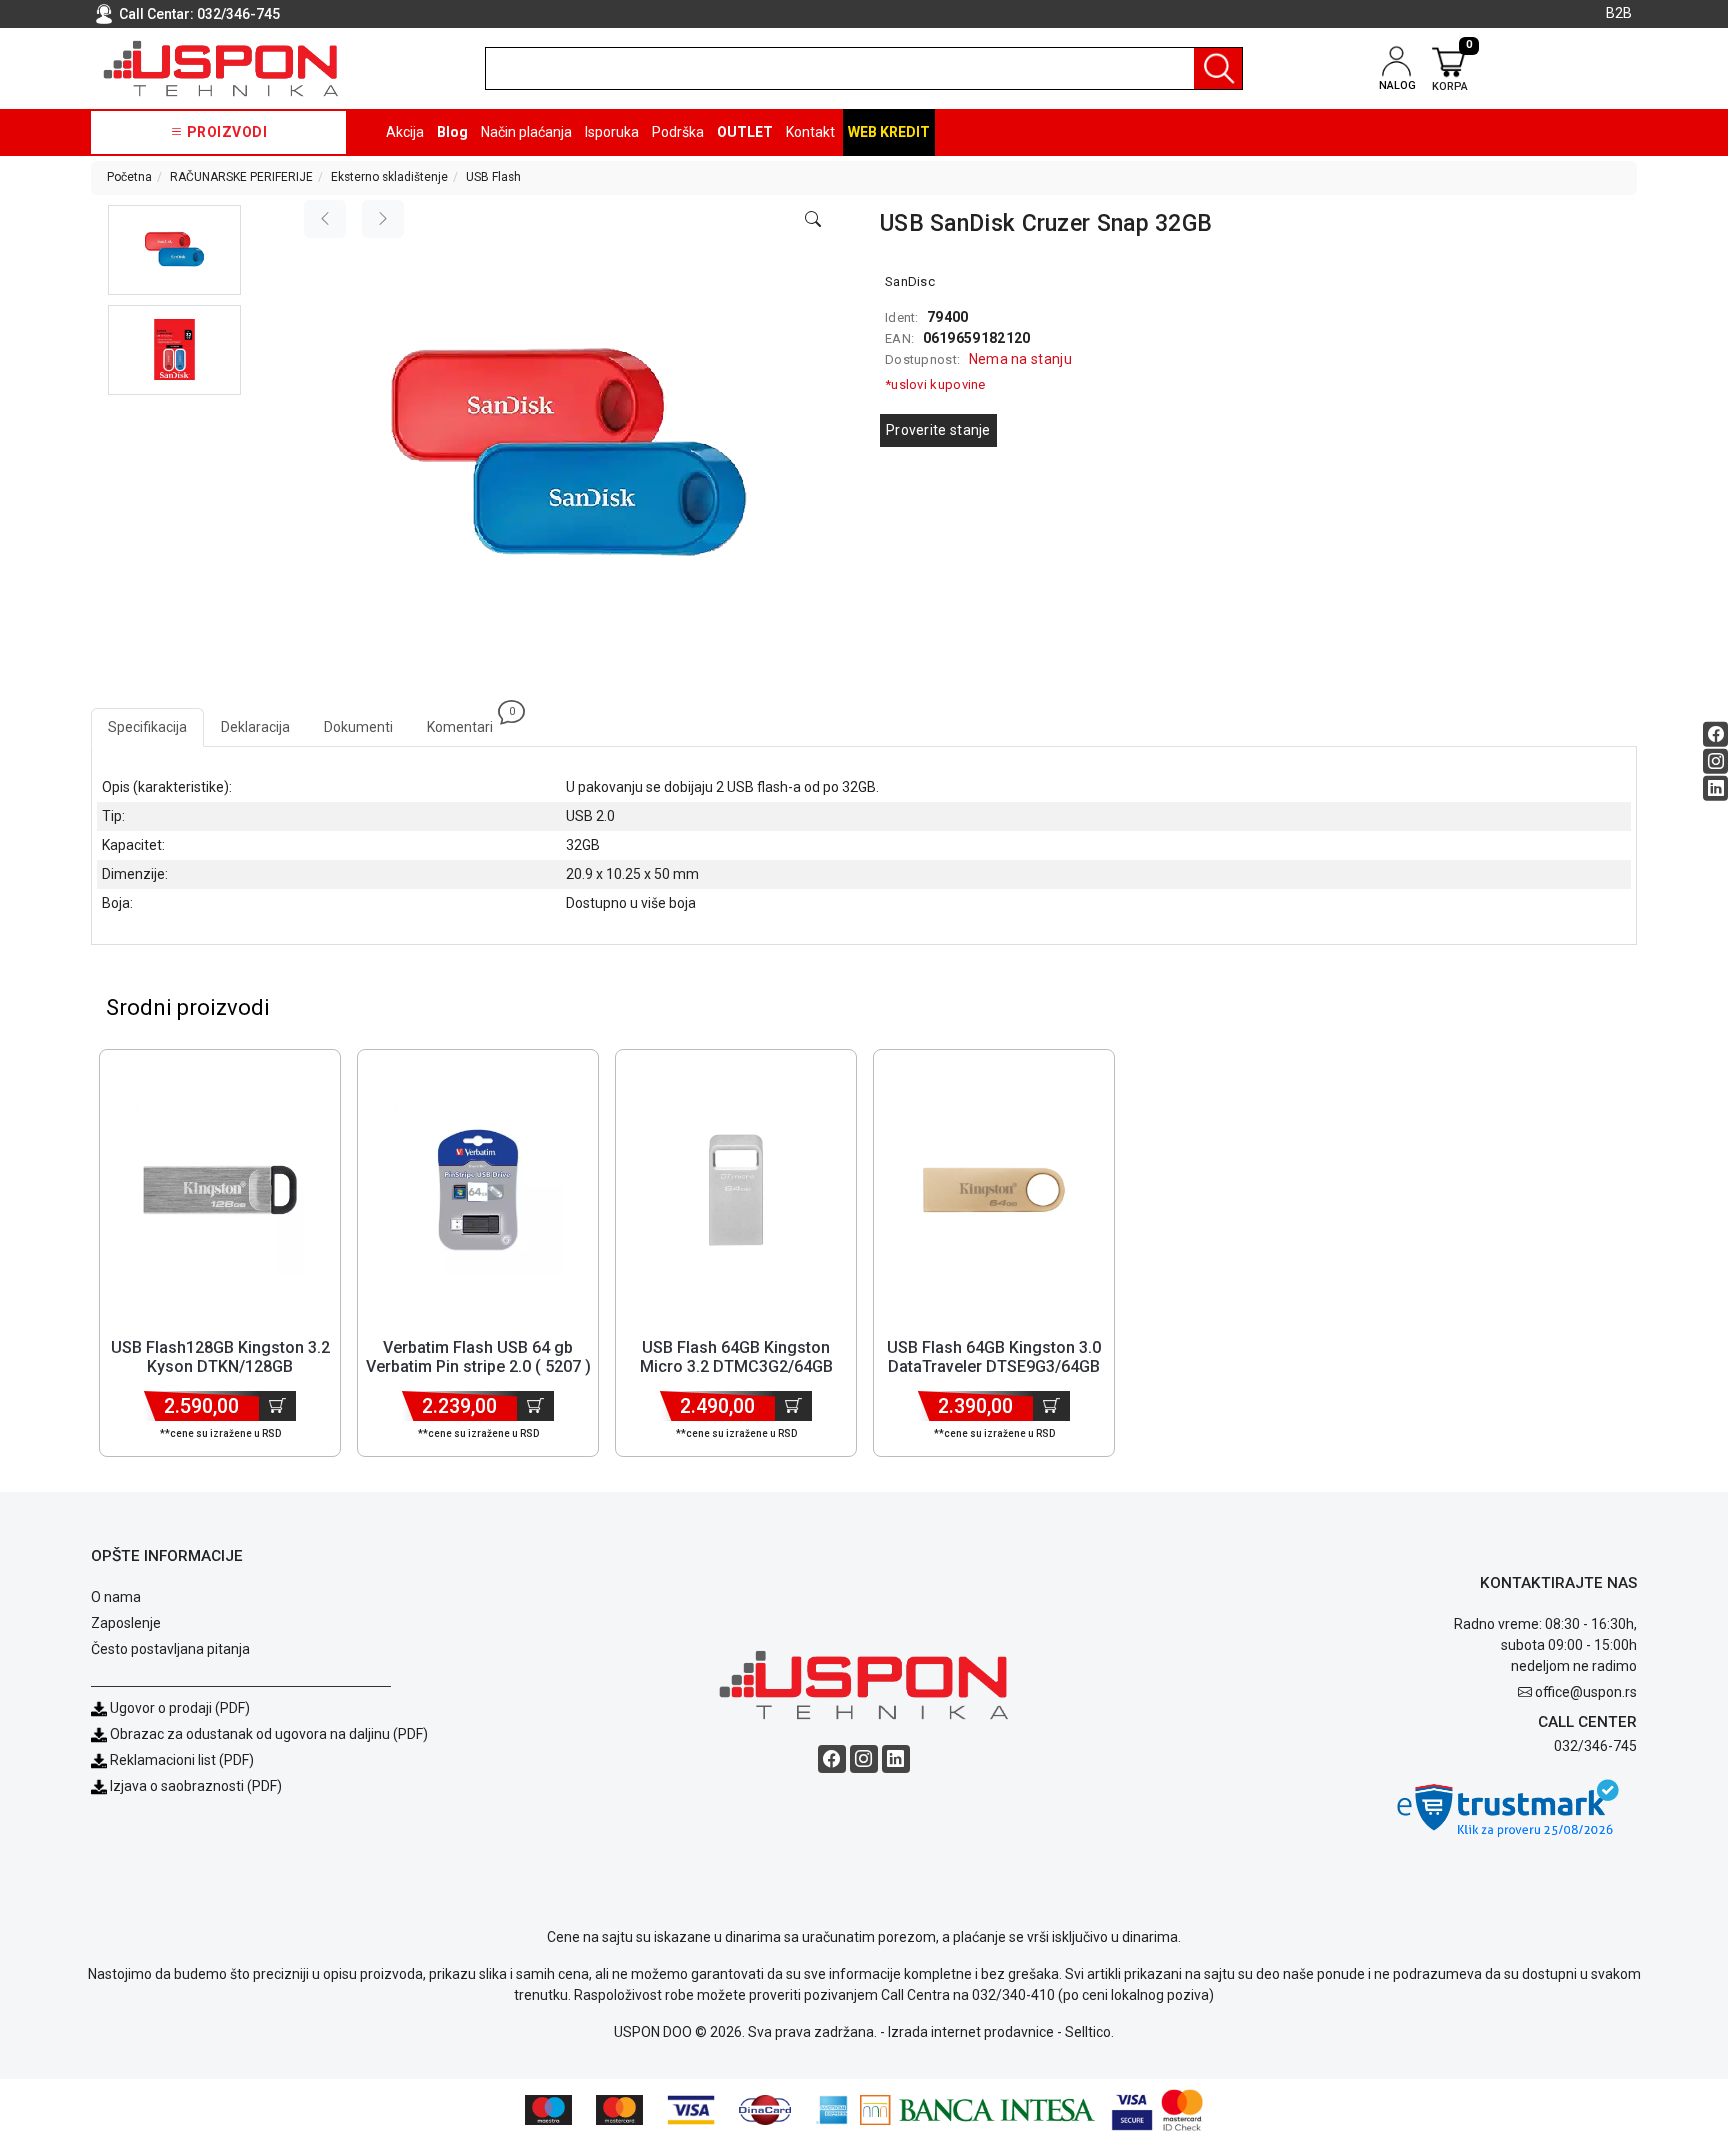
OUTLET (745, 132)
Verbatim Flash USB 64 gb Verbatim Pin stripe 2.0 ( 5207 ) (478, 1357)
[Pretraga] (1218, 68)
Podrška (678, 132)
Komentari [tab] (468, 721)
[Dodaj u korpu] (277, 1406)
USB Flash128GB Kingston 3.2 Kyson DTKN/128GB (220, 1357)
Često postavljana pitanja (170, 1649)
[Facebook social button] (1715, 734)
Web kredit (889, 132)
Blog (452, 132)
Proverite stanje (938, 430)
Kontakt (810, 132)
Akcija (405, 132)
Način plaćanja (526, 132)
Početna (129, 177)
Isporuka (612, 132)
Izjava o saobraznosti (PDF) (196, 1786)
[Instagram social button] (1715, 761)
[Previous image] (325, 219)
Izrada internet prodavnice (971, 2032)
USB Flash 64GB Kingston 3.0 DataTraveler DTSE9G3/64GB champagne (994, 1366)
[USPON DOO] (221, 68)
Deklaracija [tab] (255, 727)
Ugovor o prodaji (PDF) (178, 1708)
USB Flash (493, 177)
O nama (116, 1597)
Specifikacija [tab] (147, 727)
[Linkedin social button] (1715, 788)
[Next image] (383, 219)
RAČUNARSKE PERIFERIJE (241, 177)
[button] (175, 250)
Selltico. (1089, 2032)
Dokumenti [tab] (358, 727)
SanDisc (910, 281)
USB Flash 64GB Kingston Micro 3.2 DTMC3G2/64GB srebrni (736, 1366)
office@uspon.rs (1586, 1692)
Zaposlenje (126, 1623)
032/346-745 (238, 14)
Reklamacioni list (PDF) (180, 1760)
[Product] (220, 1190)
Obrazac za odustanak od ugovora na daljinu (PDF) (269, 1734)
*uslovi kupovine (935, 384)
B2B (1619, 13)
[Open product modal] (813, 220)
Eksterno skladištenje (389, 177)
